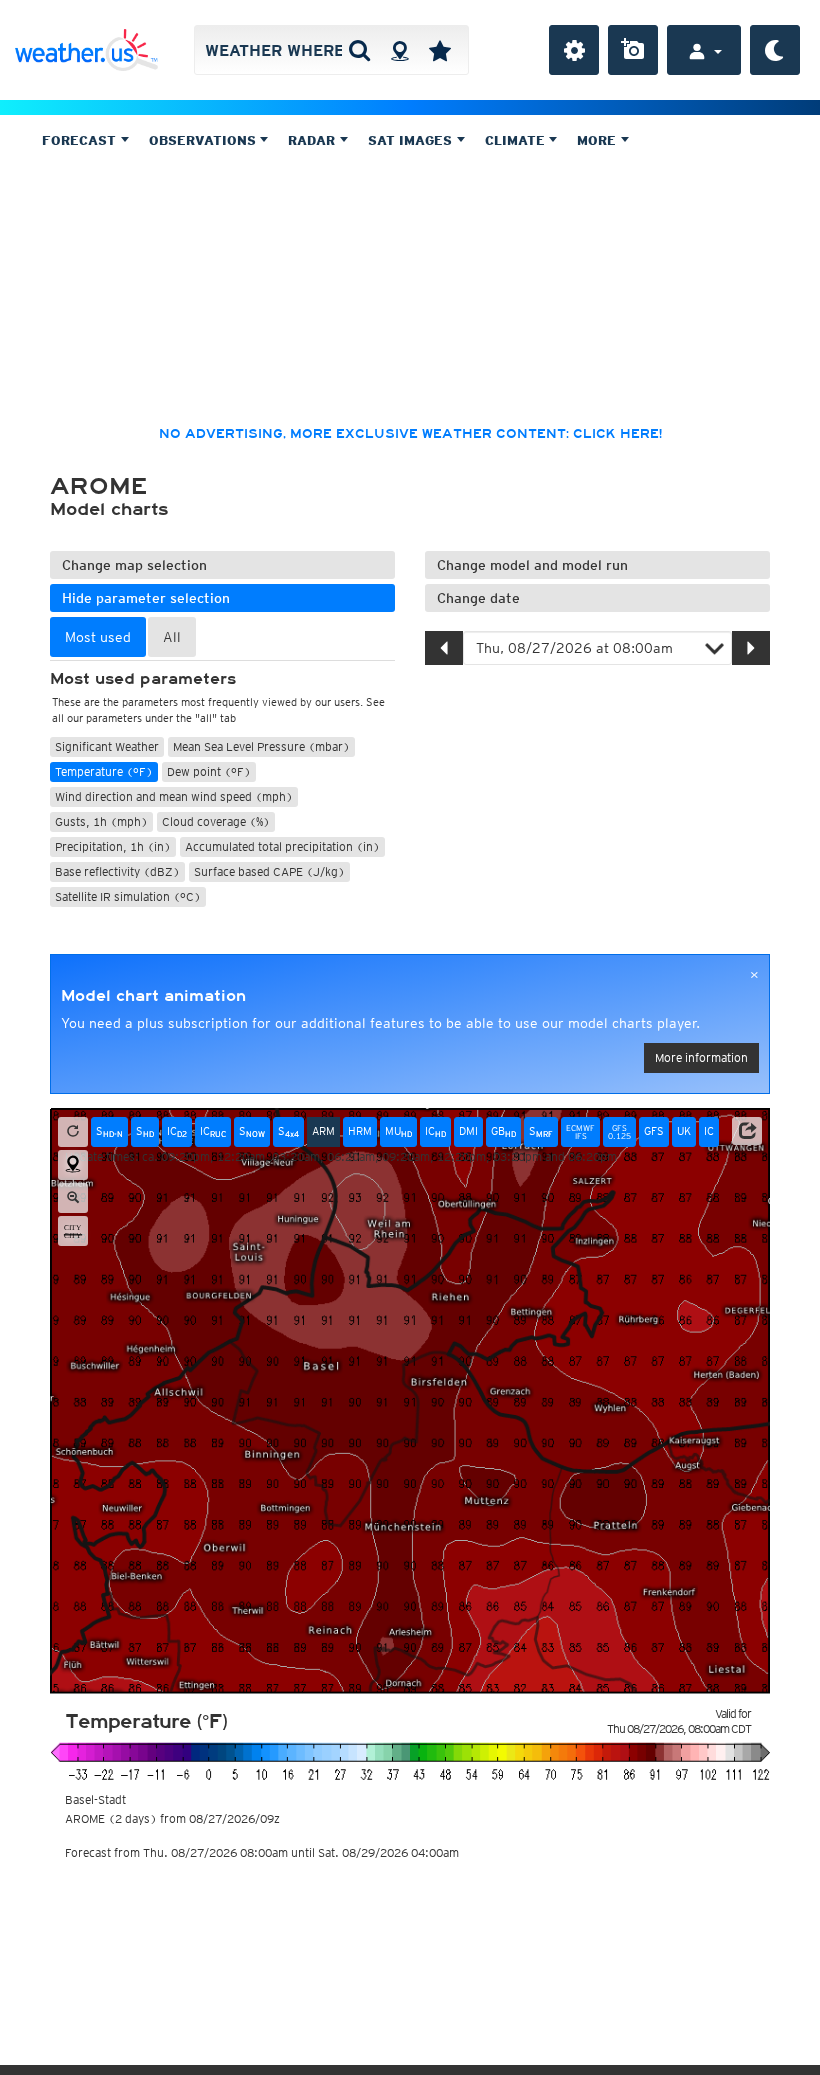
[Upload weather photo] (633, 50)
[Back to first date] (73, 1132)
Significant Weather (107, 746)
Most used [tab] (98, 637)
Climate (517, 140)
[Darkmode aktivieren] (775, 50)
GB (503, 1131)
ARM (323, 1131)
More (598, 140)
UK (684, 1131)
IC (177, 1131)
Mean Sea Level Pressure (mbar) (261, 746)
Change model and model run (532, 565)
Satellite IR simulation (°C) (128, 896)
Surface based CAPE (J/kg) (269, 871)
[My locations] (440, 50)
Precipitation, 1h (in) (113, 846)
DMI (468, 1131)
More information (701, 1057)
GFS (654, 1131)
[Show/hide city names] (73, 1231)
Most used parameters (143, 679)
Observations (204, 140)
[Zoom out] (73, 1198)
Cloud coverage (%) (216, 821)
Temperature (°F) (104, 771)
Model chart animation (153, 996)
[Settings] (574, 50)
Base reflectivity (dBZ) (117, 871)
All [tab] (172, 637)
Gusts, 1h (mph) (101, 821)
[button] (747, 1131)
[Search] (359, 50)
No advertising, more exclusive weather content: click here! (410, 434)
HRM (360, 1131)
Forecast (81, 140)
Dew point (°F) (209, 771)
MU (398, 1131)
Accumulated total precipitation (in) (282, 846)
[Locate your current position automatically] (399, 50)
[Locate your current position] (73, 1165)
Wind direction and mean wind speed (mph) (174, 796)
